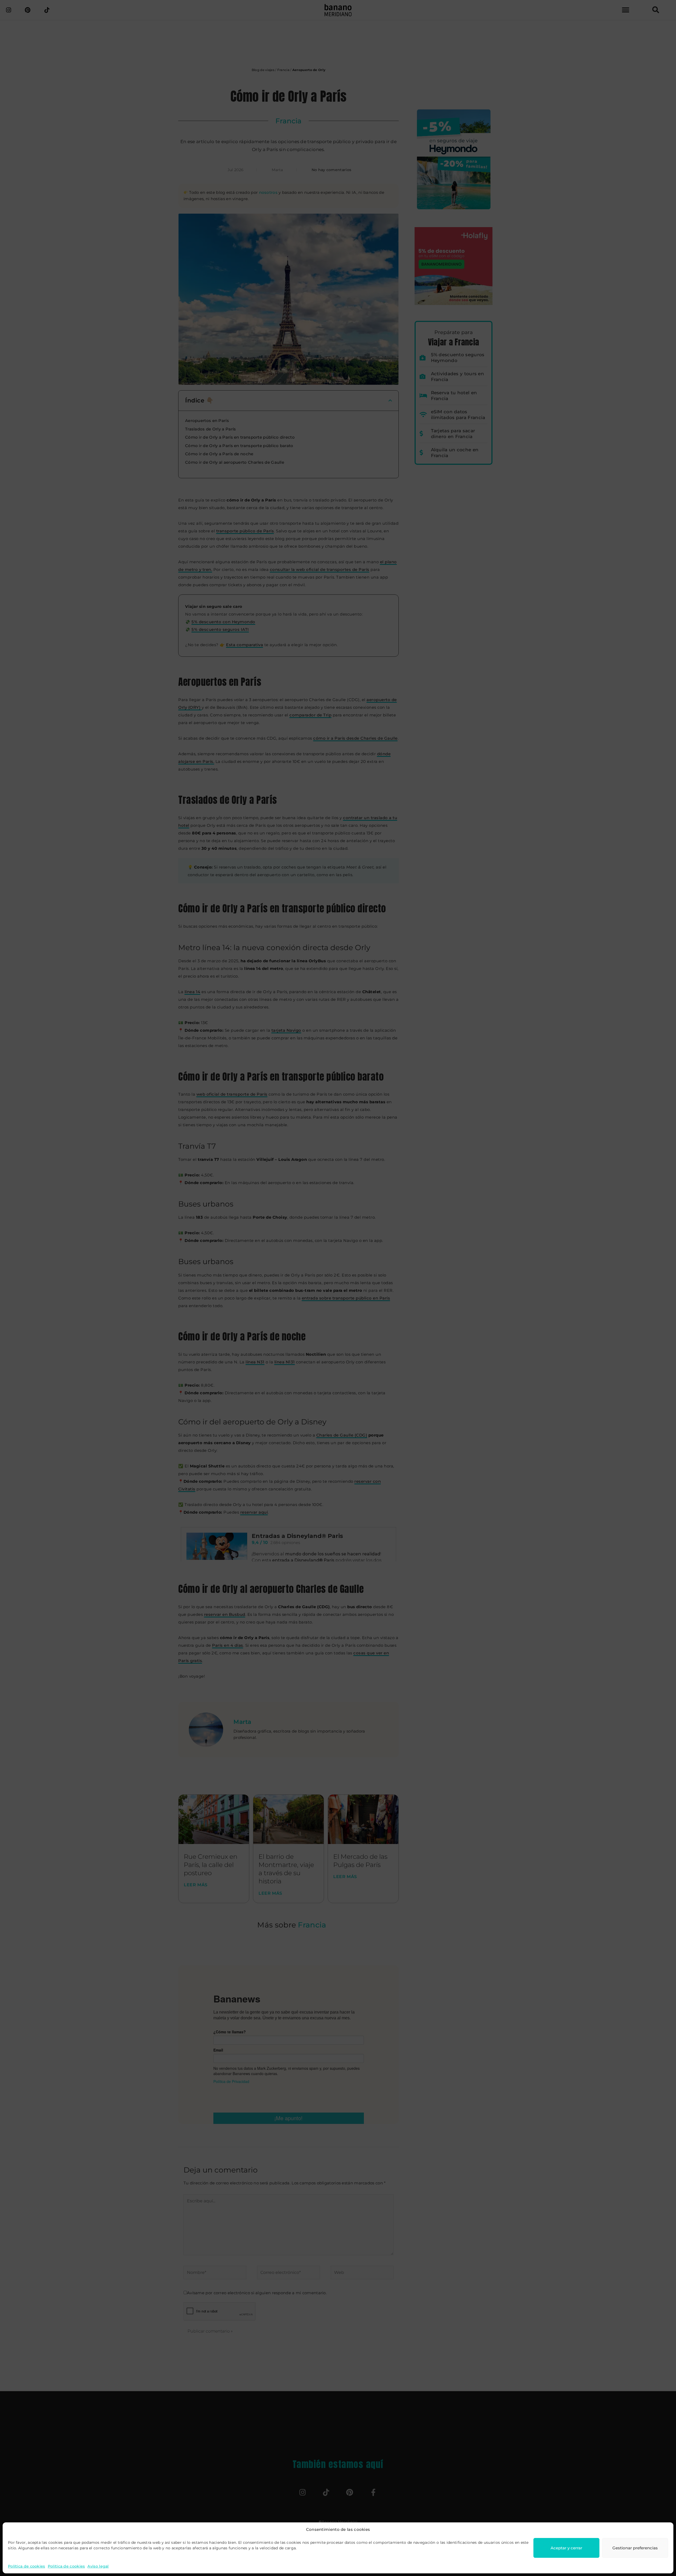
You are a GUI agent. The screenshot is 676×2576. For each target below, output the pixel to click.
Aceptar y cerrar (566, 2548)
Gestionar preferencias (635, 2548)
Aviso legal (98, 2566)
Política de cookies (27, 2566)
